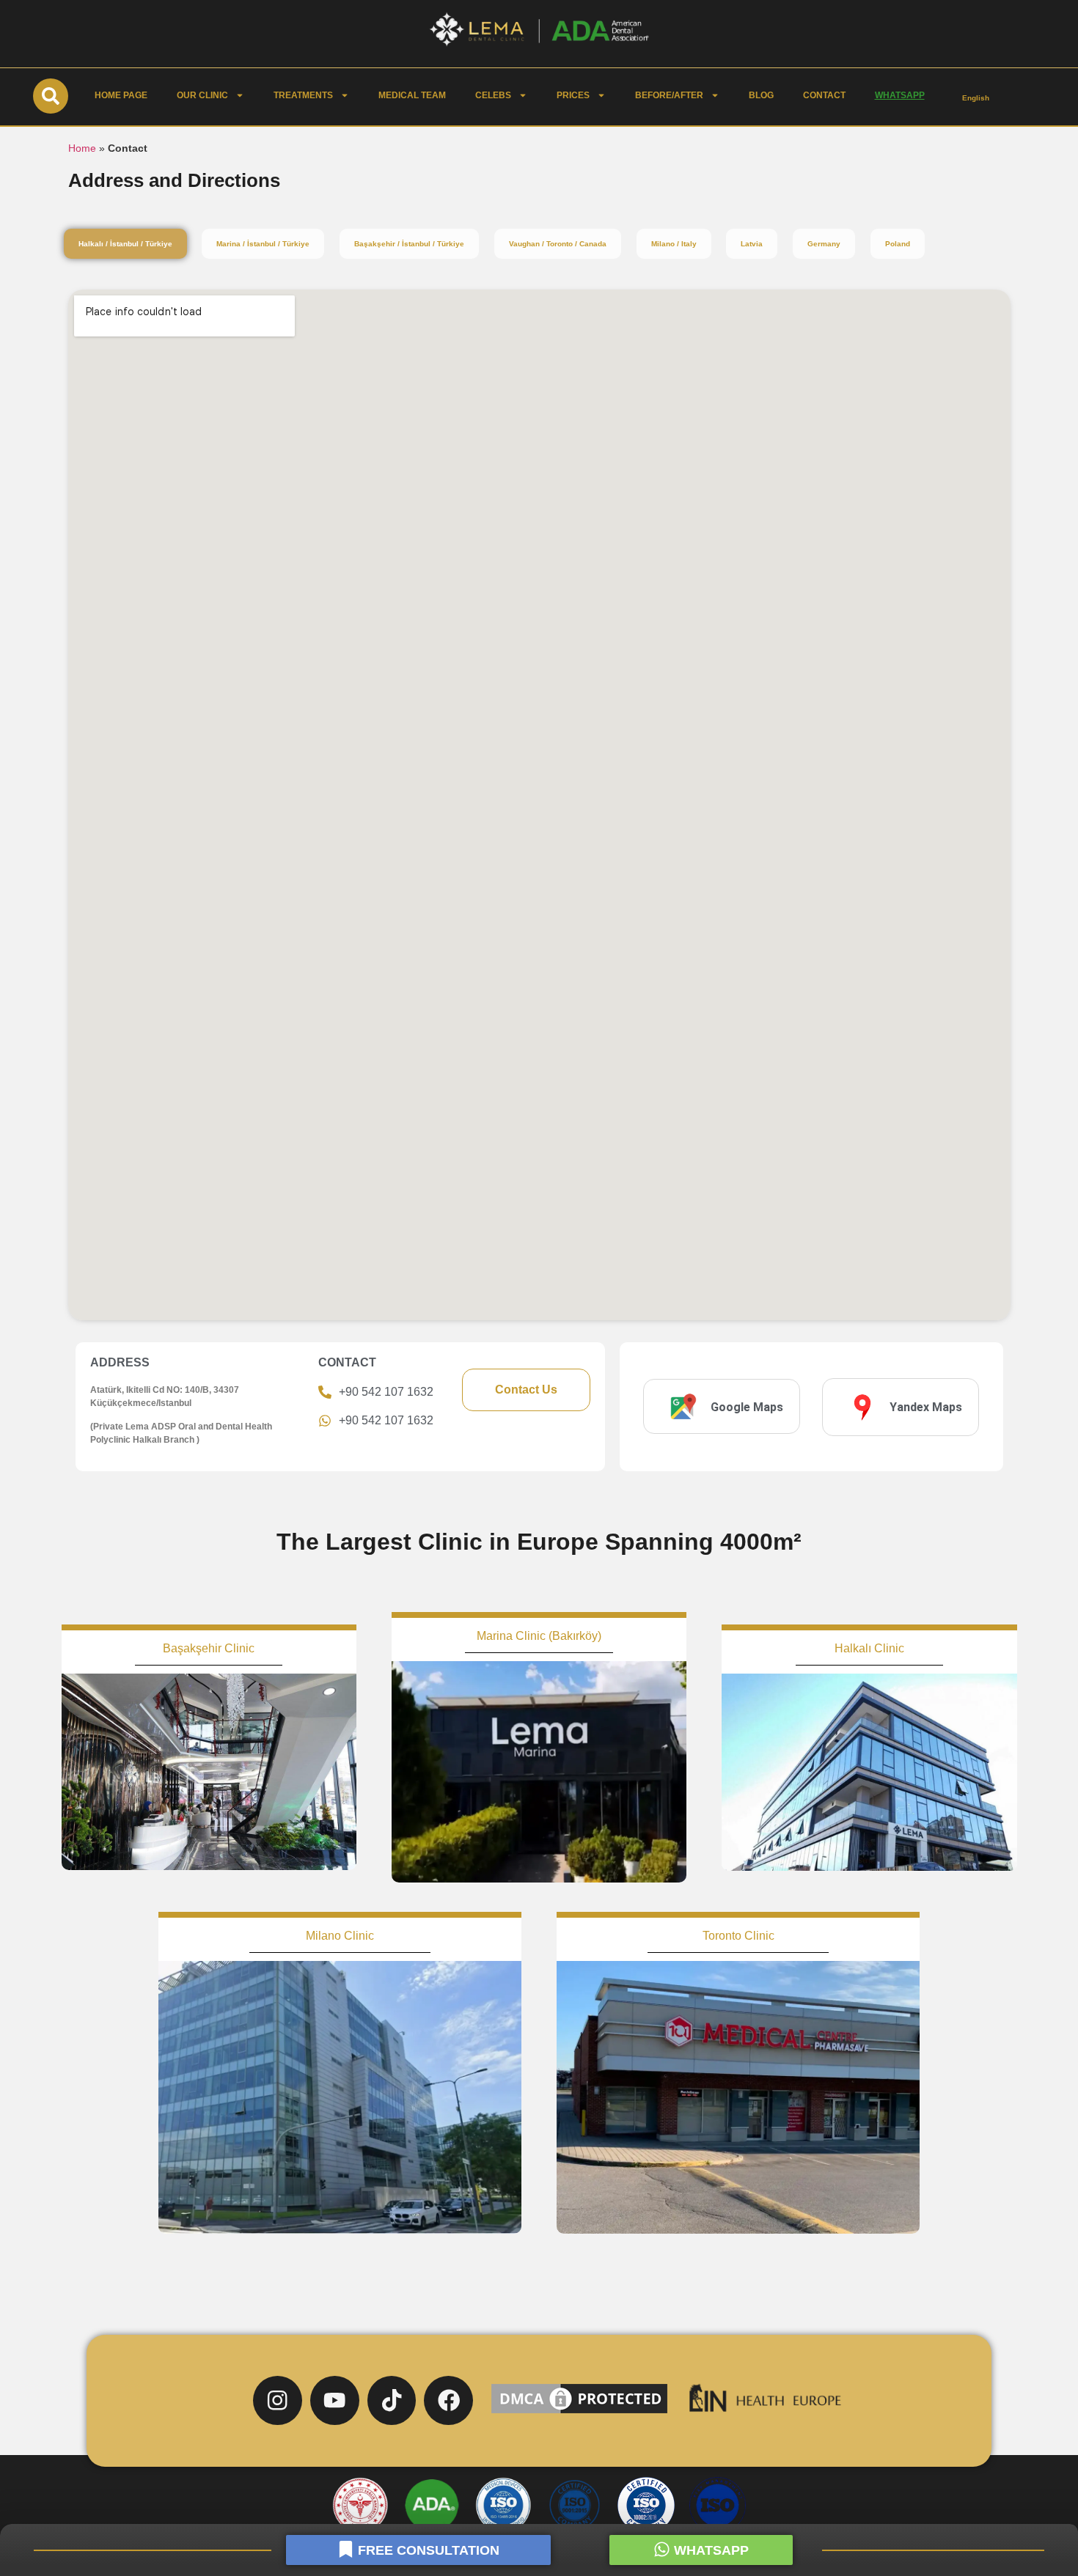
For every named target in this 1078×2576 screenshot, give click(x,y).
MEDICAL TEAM (412, 95)
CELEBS (493, 95)
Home (82, 148)
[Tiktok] (392, 2400)
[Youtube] (335, 2400)
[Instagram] (278, 2400)
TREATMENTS (303, 95)
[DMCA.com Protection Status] (579, 2413)
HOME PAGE (121, 95)
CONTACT (824, 95)
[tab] (125, 244)
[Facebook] (448, 2400)
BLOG (761, 95)
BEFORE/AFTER (669, 95)
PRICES (573, 95)
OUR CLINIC (202, 95)
